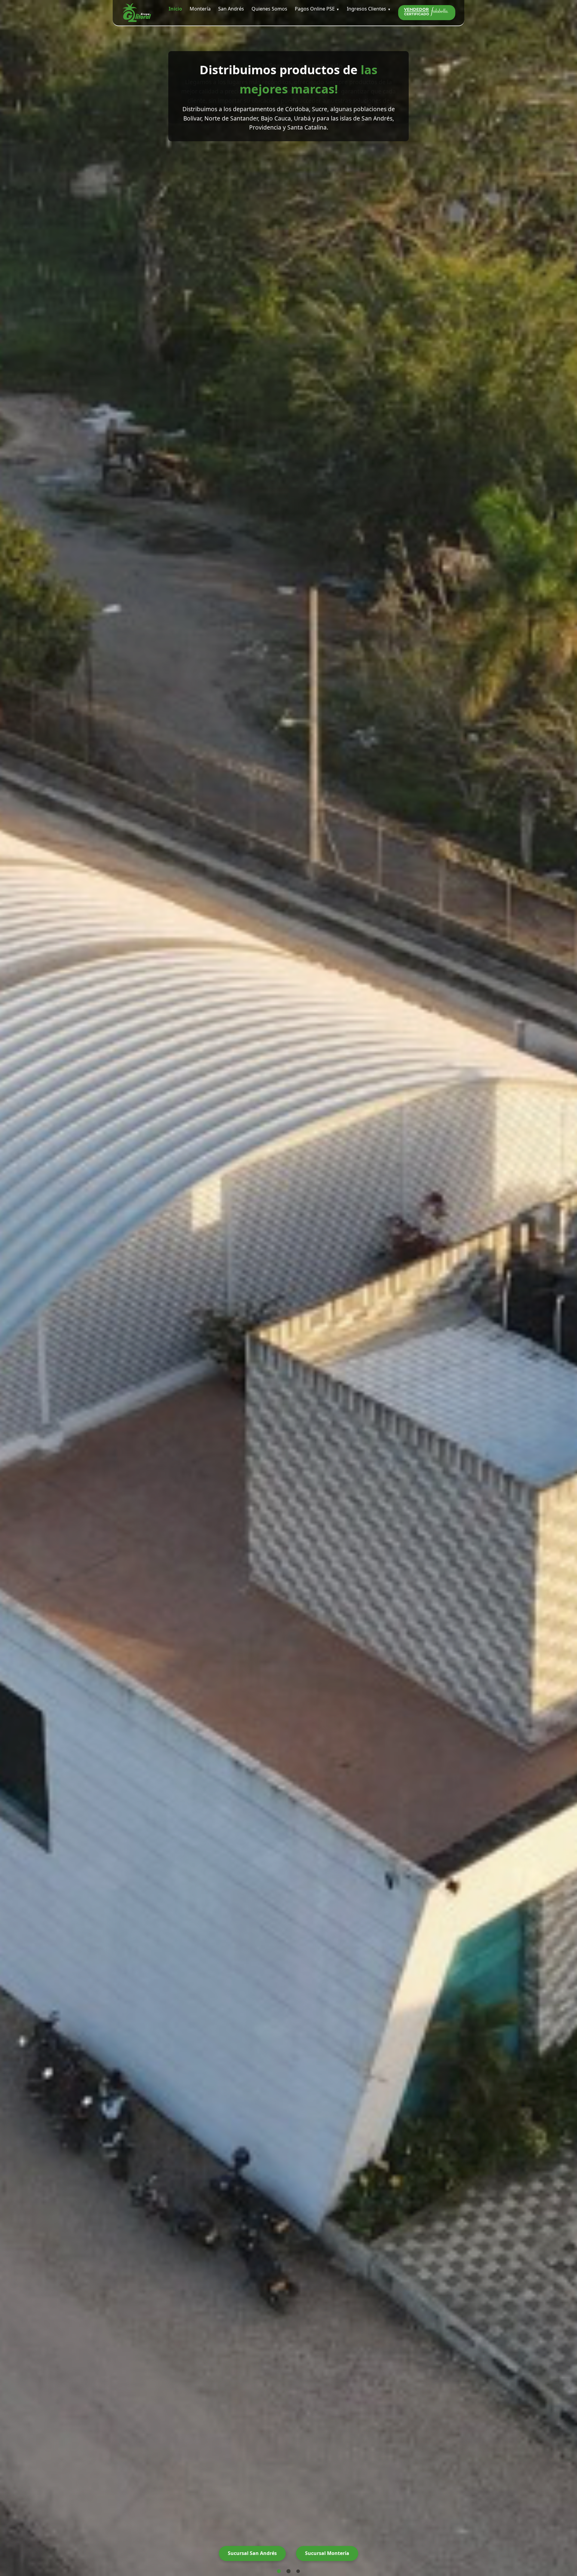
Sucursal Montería (327, 2553)
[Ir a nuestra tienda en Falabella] (427, 13)
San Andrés (231, 9)
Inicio (175, 9)
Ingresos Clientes (366, 9)
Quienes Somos (269, 9)
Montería (200, 9)
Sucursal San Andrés (252, 2553)
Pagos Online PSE (315, 9)
